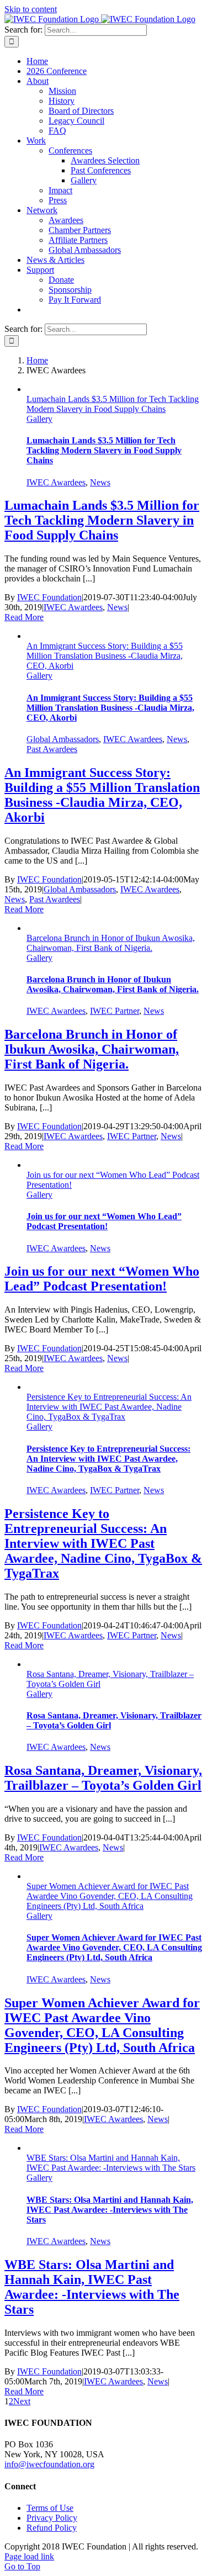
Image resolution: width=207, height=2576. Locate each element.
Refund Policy (52, 2528)
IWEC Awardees (56, 482)
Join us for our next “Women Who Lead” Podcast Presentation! (104, 1221)
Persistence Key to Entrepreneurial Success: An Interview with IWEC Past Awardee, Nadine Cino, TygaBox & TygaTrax (109, 1407)
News (100, 482)
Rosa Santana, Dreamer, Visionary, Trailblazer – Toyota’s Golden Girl (103, 1778)
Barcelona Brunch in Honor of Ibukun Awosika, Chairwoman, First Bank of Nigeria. (111, 943)
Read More (24, 617)
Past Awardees (52, 749)
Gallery (39, 419)
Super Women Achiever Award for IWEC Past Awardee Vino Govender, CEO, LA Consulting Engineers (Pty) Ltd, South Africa (110, 1896)
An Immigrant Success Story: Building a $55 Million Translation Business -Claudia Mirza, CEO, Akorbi (105, 656)
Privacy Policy (52, 2518)
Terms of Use (50, 2508)
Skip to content (31, 9)
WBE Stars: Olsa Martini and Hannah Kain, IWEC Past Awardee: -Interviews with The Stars (111, 2163)
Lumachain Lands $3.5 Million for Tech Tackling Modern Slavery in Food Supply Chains (113, 404)
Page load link (29, 2556)
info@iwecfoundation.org (49, 2464)
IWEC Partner (115, 1011)
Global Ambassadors (63, 739)
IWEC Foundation (49, 597)
